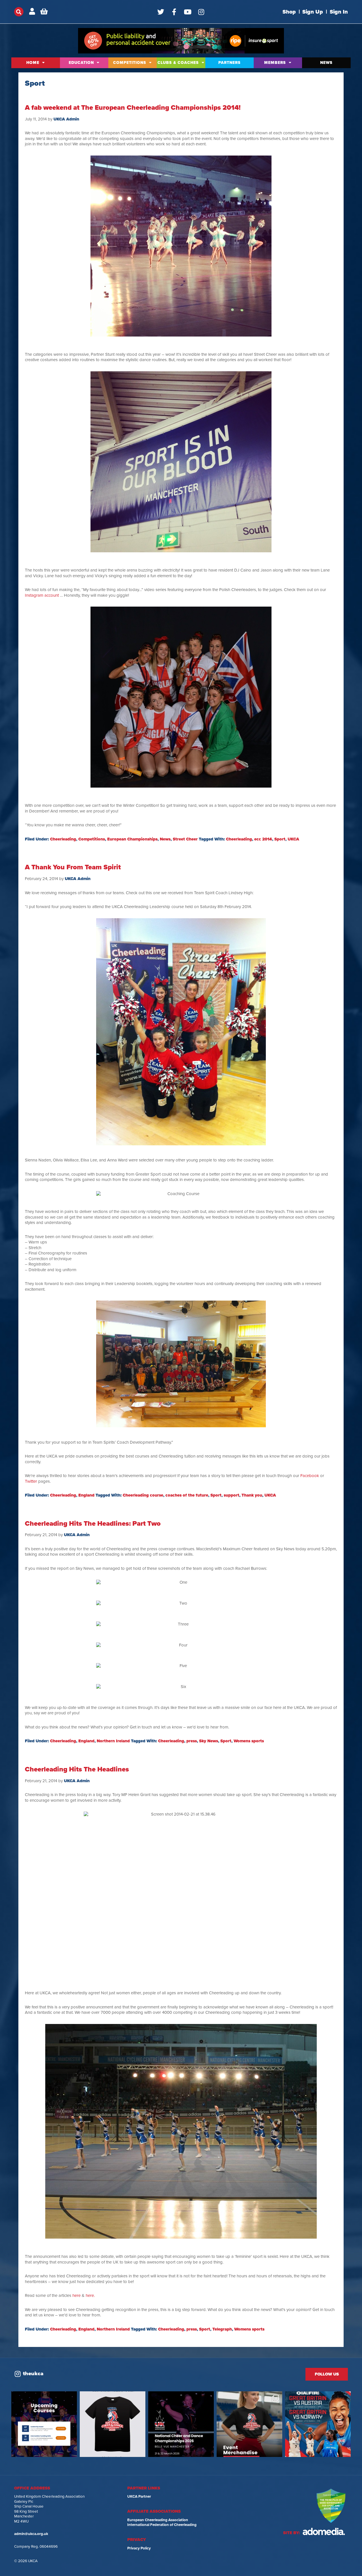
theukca (33, 2374)
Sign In (339, 12)
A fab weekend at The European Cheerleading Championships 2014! (133, 108)
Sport (280, 839)
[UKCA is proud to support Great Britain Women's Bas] (318, 2424)
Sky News (209, 1741)
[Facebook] (174, 12)
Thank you (252, 1495)
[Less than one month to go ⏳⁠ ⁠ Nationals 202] (181, 2424)
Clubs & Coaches (178, 63)
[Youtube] (188, 12)
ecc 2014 (263, 839)
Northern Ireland (113, 1741)
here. (90, 2295)
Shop (289, 12)
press (192, 1741)
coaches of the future (187, 1495)
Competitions (130, 63)
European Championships (132, 839)
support (231, 1495)
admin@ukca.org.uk (31, 2534)
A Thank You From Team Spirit (73, 867)
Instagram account (42, 595)
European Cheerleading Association (158, 2520)
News (326, 63)
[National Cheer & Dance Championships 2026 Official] (249, 2424)
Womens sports (249, 1741)
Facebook (310, 1476)
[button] (19, 12)
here (77, 2295)
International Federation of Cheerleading (162, 2525)
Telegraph (222, 2329)
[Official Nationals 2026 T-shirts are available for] (113, 2424)
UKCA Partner (139, 2497)
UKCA (293, 839)
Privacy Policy (139, 2548)
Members (275, 63)
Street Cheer (185, 839)
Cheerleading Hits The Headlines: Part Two (93, 1524)
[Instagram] (201, 12)
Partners (230, 63)
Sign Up (313, 12)
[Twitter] (161, 12)
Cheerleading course (143, 1495)
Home (33, 63)
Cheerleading (63, 839)
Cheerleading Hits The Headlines (77, 1769)
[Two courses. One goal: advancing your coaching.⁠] (44, 2424)
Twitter (31, 1481)
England (86, 1495)
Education (81, 63)
